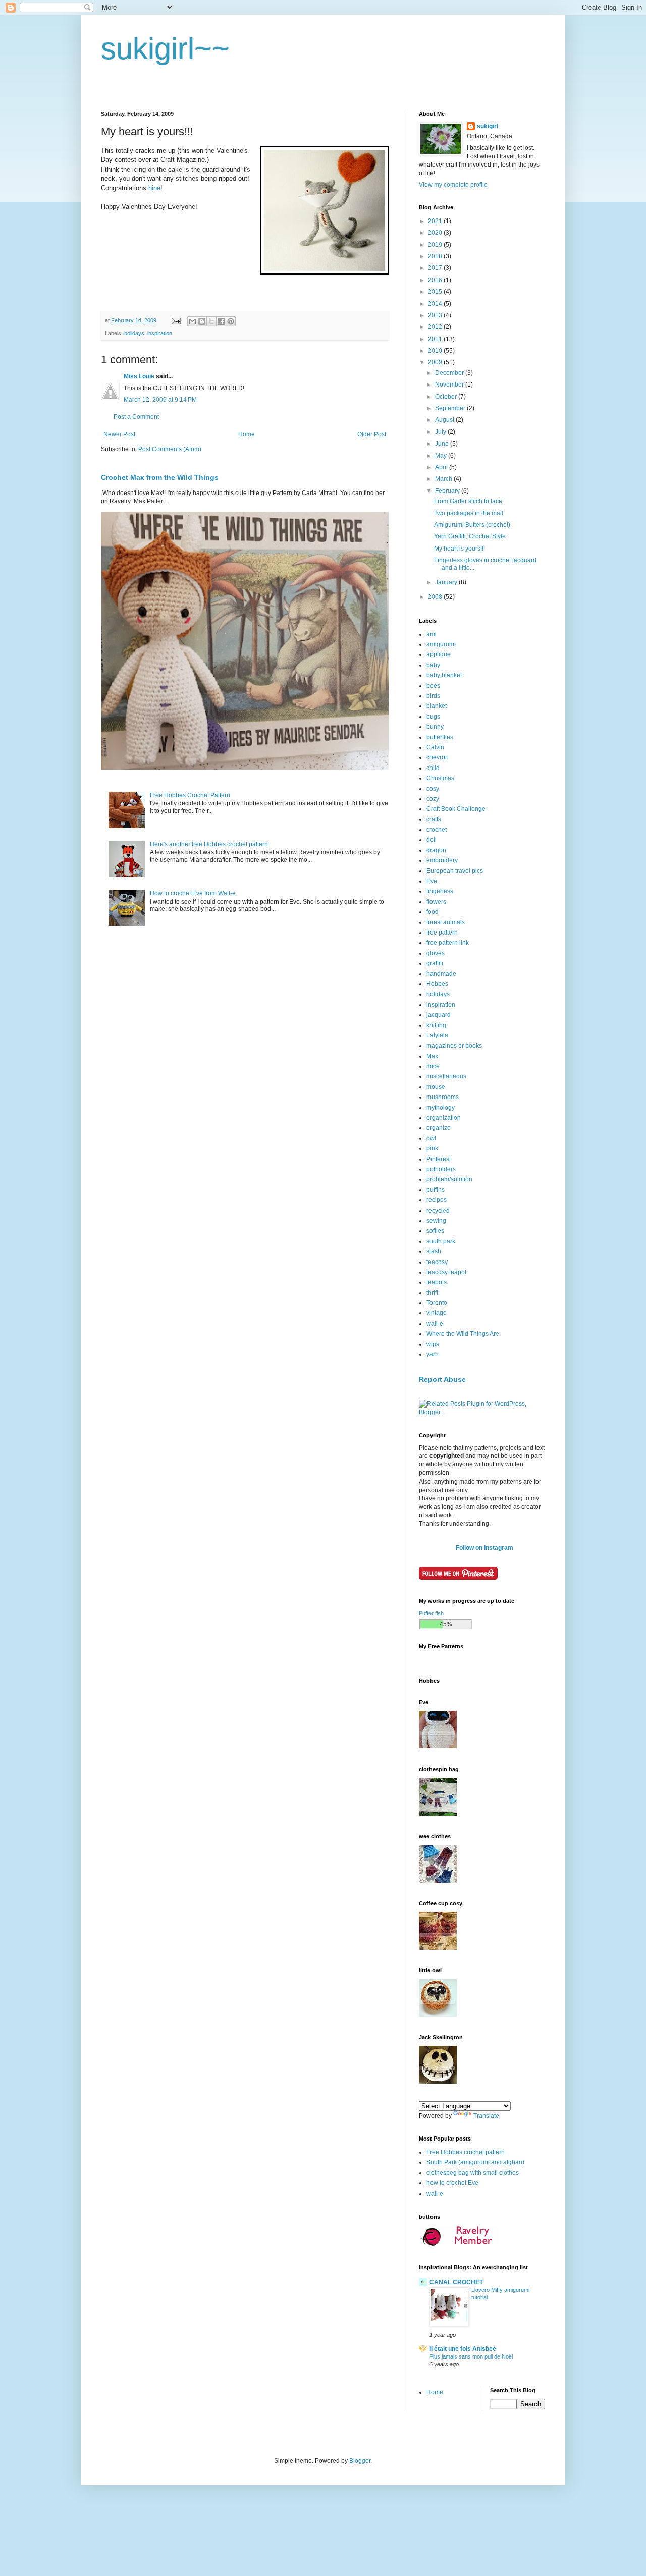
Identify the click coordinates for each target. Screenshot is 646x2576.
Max (432, 1056)
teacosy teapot (446, 1272)
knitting (436, 1025)
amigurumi (441, 644)
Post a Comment (136, 417)
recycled (438, 1211)
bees (433, 686)
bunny (435, 727)
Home (247, 434)
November (450, 385)
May (442, 456)
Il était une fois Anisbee (463, 2349)
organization (444, 1118)
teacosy (437, 1262)
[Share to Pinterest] (231, 321)
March (444, 479)
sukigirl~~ (165, 49)
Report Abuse (442, 1379)
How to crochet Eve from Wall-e (193, 893)
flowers (436, 902)
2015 (436, 292)
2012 (436, 327)
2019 (436, 245)
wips (433, 1344)
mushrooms (443, 1097)
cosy (433, 789)
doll (432, 840)
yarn (433, 1354)
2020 (436, 233)
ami (432, 634)
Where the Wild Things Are (463, 1334)
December (450, 373)
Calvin (435, 747)
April (442, 467)
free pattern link (448, 943)
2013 (436, 315)
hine (154, 188)
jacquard (439, 1015)
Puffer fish (431, 1613)
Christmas (440, 778)
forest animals (446, 922)
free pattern (442, 933)
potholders (441, 1169)
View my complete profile (453, 185)
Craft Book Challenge (456, 809)
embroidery (442, 860)
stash (434, 1251)
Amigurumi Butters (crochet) (472, 525)
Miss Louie (139, 376)
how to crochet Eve (452, 2183)
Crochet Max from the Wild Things (160, 477)
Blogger (360, 2461)
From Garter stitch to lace (468, 501)
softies (435, 1231)
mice (433, 1066)
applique (439, 654)
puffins (436, 1190)
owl (431, 1138)
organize (439, 1128)
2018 (436, 256)
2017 (436, 268)
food (433, 912)
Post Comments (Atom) (170, 449)
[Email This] (192, 321)
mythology (441, 1108)
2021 (436, 221)
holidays (134, 333)
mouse (436, 1087)
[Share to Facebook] (221, 321)
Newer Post (119, 434)
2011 (436, 339)
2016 (436, 280)
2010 (436, 351)
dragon (436, 850)
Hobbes (437, 984)
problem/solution (449, 1179)
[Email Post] (176, 320)
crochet (437, 830)
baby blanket (444, 675)
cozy (433, 799)
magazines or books (454, 1046)
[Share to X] (211, 321)
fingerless (440, 891)
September (451, 408)
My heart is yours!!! (460, 549)
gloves (436, 953)
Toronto (437, 1303)
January (447, 582)
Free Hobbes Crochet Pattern (190, 795)
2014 (436, 304)
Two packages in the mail (469, 513)
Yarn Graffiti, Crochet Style (470, 536)
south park (441, 1241)
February (448, 491)
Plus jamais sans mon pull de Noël (471, 2356)
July (441, 432)
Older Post (372, 434)
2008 (436, 597)
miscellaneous (446, 1076)
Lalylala (437, 1035)
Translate (486, 2116)
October (447, 397)
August (445, 420)
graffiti (435, 963)
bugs (433, 717)
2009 (436, 362)
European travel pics (455, 871)
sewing (436, 1221)
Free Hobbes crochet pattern (466, 2152)
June (443, 444)
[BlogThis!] (202, 321)
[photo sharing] (325, 272)
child (433, 768)
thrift (432, 1293)
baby (433, 665)
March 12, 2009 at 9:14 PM (160, 400)
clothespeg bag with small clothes (473, 2173)
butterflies (440, 737)
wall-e (435, 1324)
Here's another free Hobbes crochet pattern (209, 844)
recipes (437, 1200)
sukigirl (488, 126)
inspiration (160, 333)
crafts (434, 819)
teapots (437, 1282)
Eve (432, 881)
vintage (437, 1313)
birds (433, 696)
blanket (437, 706)
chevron (438, 757)
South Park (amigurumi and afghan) (475, 2162)
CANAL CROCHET (456, 2282)
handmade (441, 974)
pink (432, 1148)
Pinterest (439, 1159)
